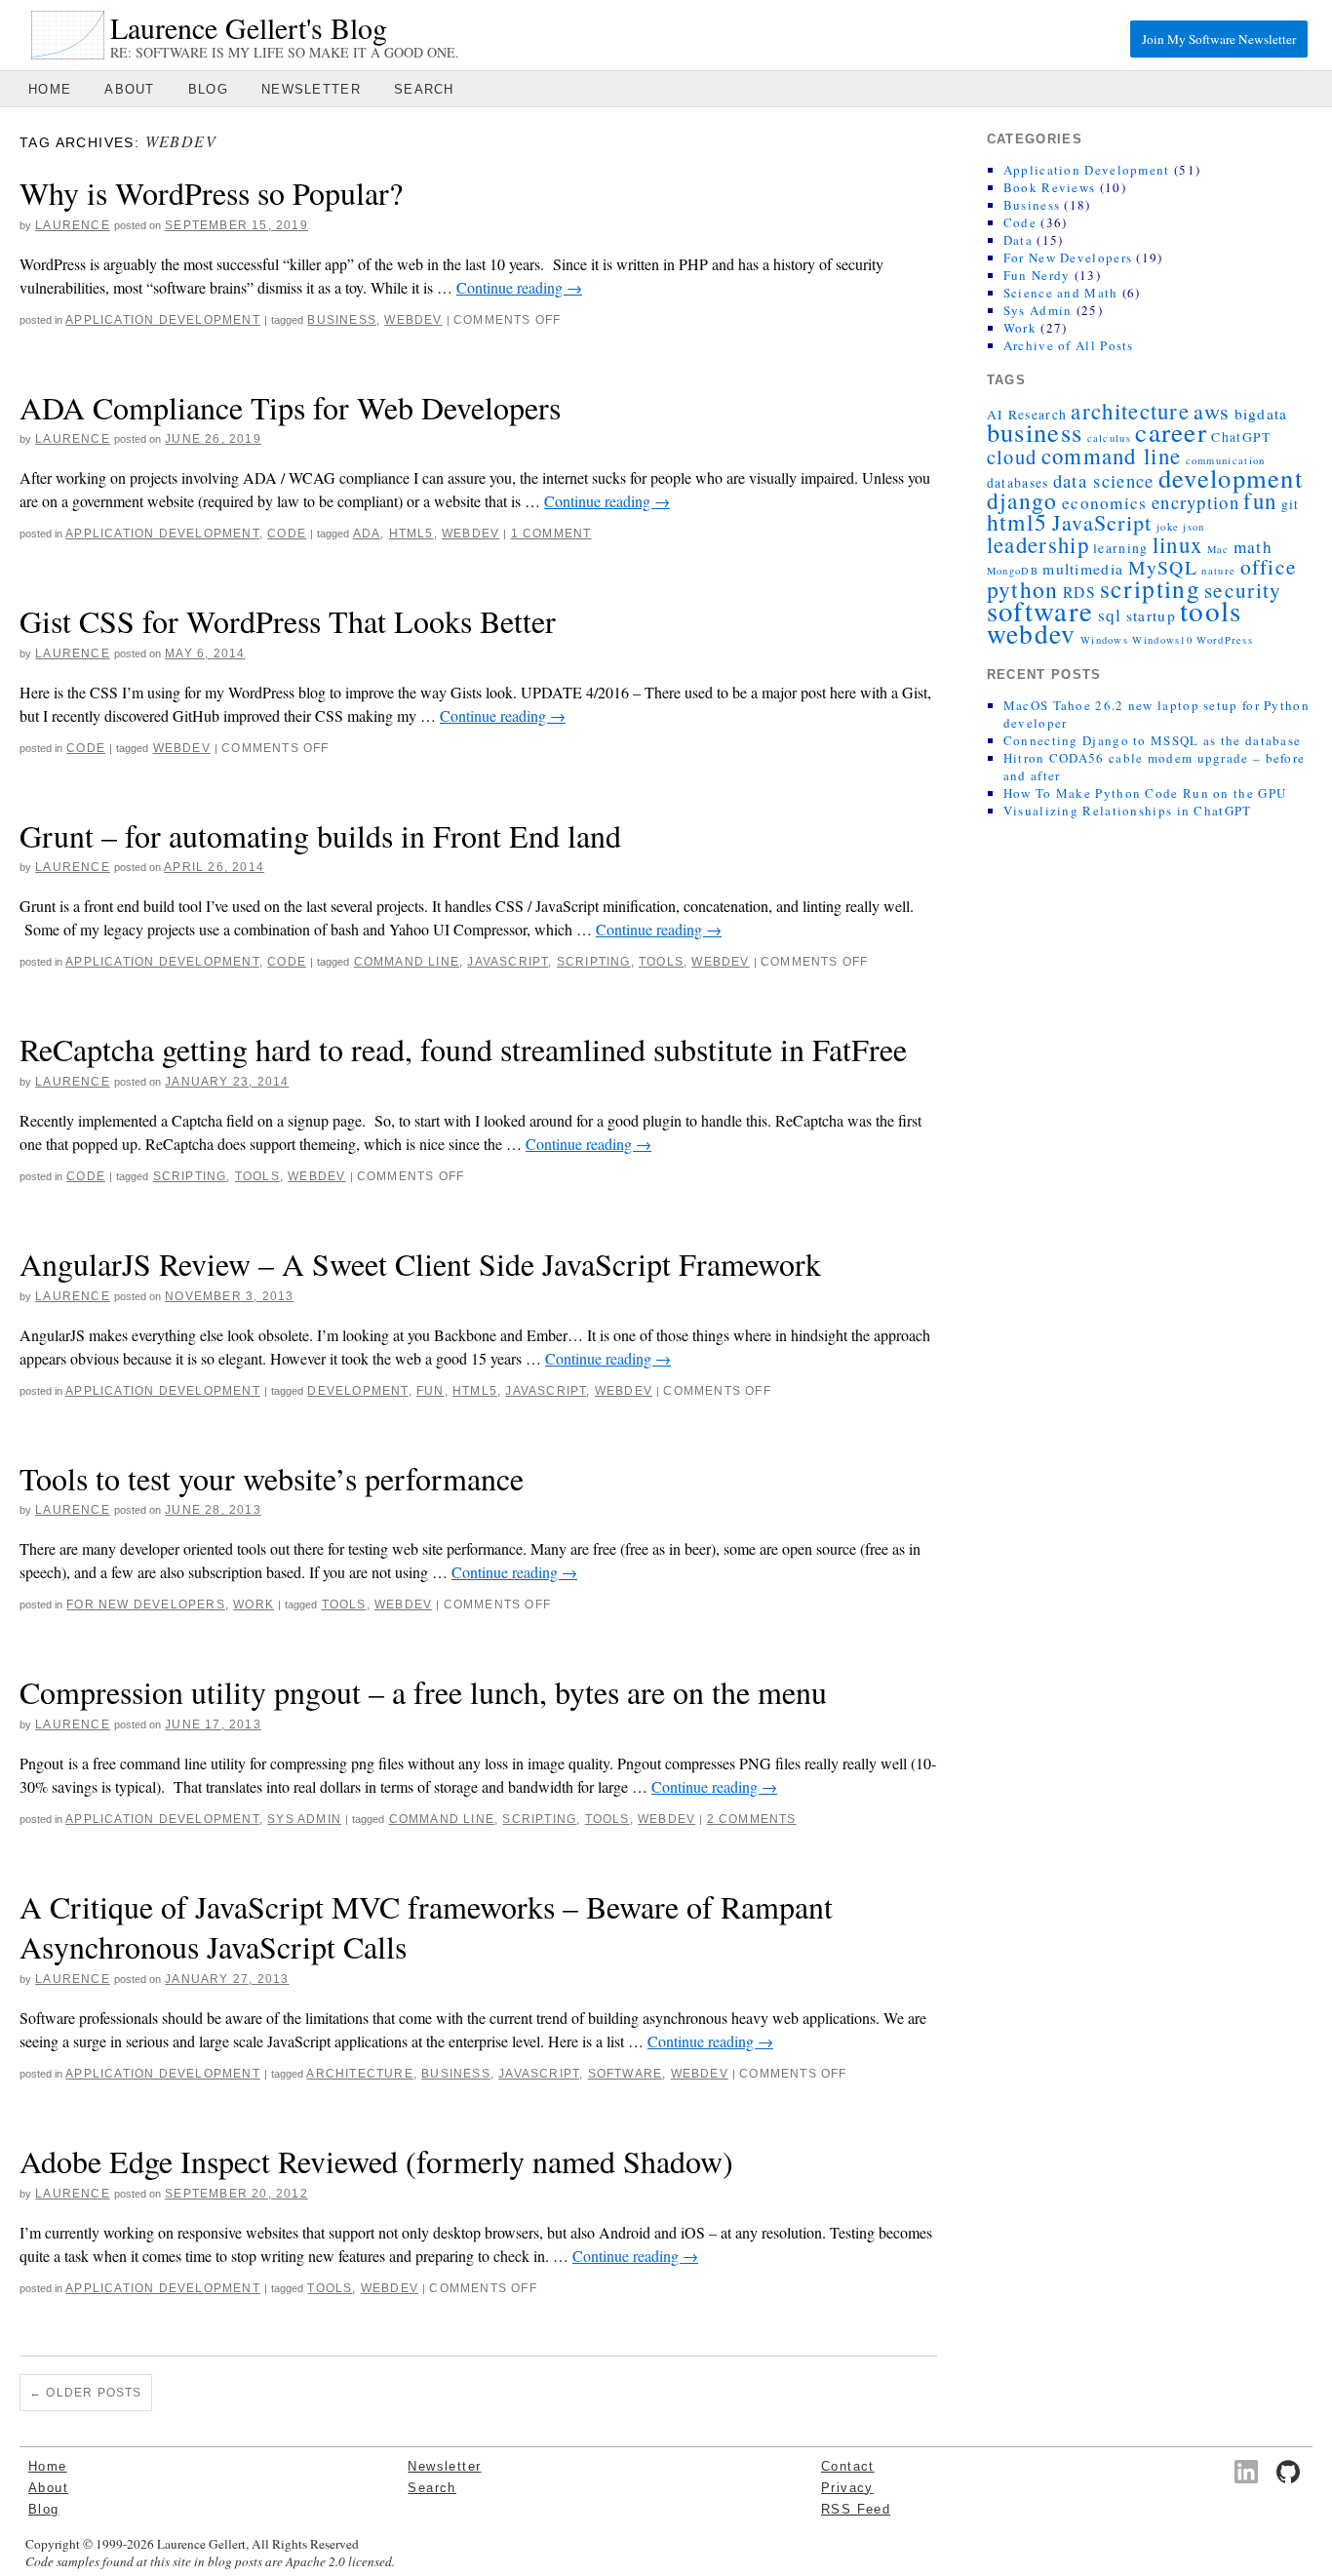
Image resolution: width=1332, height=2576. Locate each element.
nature (1218, 571)
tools (661, 962)
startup (1151, 615)
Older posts (86, 2393)
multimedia (1083, 569)
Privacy (847, 2488)
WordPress (1225, 640)
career (1171, 432)
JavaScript (508, 962)
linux (1178, 544)
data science (1104, 480)
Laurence (73, 225)
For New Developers (146, 1605)
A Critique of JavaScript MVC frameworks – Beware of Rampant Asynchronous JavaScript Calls (426, 1927)
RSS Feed (856, 2509)
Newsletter (311, 89)
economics (1105, 503)
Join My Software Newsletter (1219, 39)
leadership (1038, 544)
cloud (1012, 456)
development (357, 1391)
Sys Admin (304, 1819)
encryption (1195, 502)
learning (1120, 548)
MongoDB (1013, 571)
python (1023, 589)
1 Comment (551, 534)
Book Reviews (1050, 187)
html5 (411, 534)
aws (1212, 411)
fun (431, 1391)
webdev (413, 320)
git (1291, 504)
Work (254, 1605)
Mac (1218, 549)
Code (287, 534)
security (1243, 590)
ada (367, 534)
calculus (1109, 438)
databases (1018, 483)
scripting (594, 962)
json (1194, 527)
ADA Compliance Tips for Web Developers (290, 407)
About (130, 89)
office (1269, 566)
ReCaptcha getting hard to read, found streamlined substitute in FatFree (463, 1049)
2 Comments (752, 1819)
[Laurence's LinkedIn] (1246, 2472)
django (1022, 500)
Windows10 (1162, 640)
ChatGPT (1241, 437)
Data (1018, 240)
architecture (359, 2074)
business (342, 320)
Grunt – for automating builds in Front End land (320, 835)
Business (1032, 205)
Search (424, 89)
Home (50, 89)
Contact (848, 2466)
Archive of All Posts (1069, 345)
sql (1110, 615)
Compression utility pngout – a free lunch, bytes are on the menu (423, 1692)
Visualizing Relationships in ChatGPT (1128, 811)
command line (407, 962)
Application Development (163, 320)
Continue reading (519, 287)
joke (1168, 527)
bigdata (1261, 414)
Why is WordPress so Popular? (211, 193)
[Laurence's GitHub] (1288, 2472)
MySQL (1163, 567)
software (626, 2074)
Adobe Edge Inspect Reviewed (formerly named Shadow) (376, 2161)
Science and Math (1061, 293)
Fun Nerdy (1037, 275)
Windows (1104, 640)
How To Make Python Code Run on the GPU (1145, 793)
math (1253, 547)
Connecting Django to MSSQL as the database (1153, 740)
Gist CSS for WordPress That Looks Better (288, 621)
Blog (208, 89)
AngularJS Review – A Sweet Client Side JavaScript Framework (420, 1264)
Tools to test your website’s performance (272, 1478)
